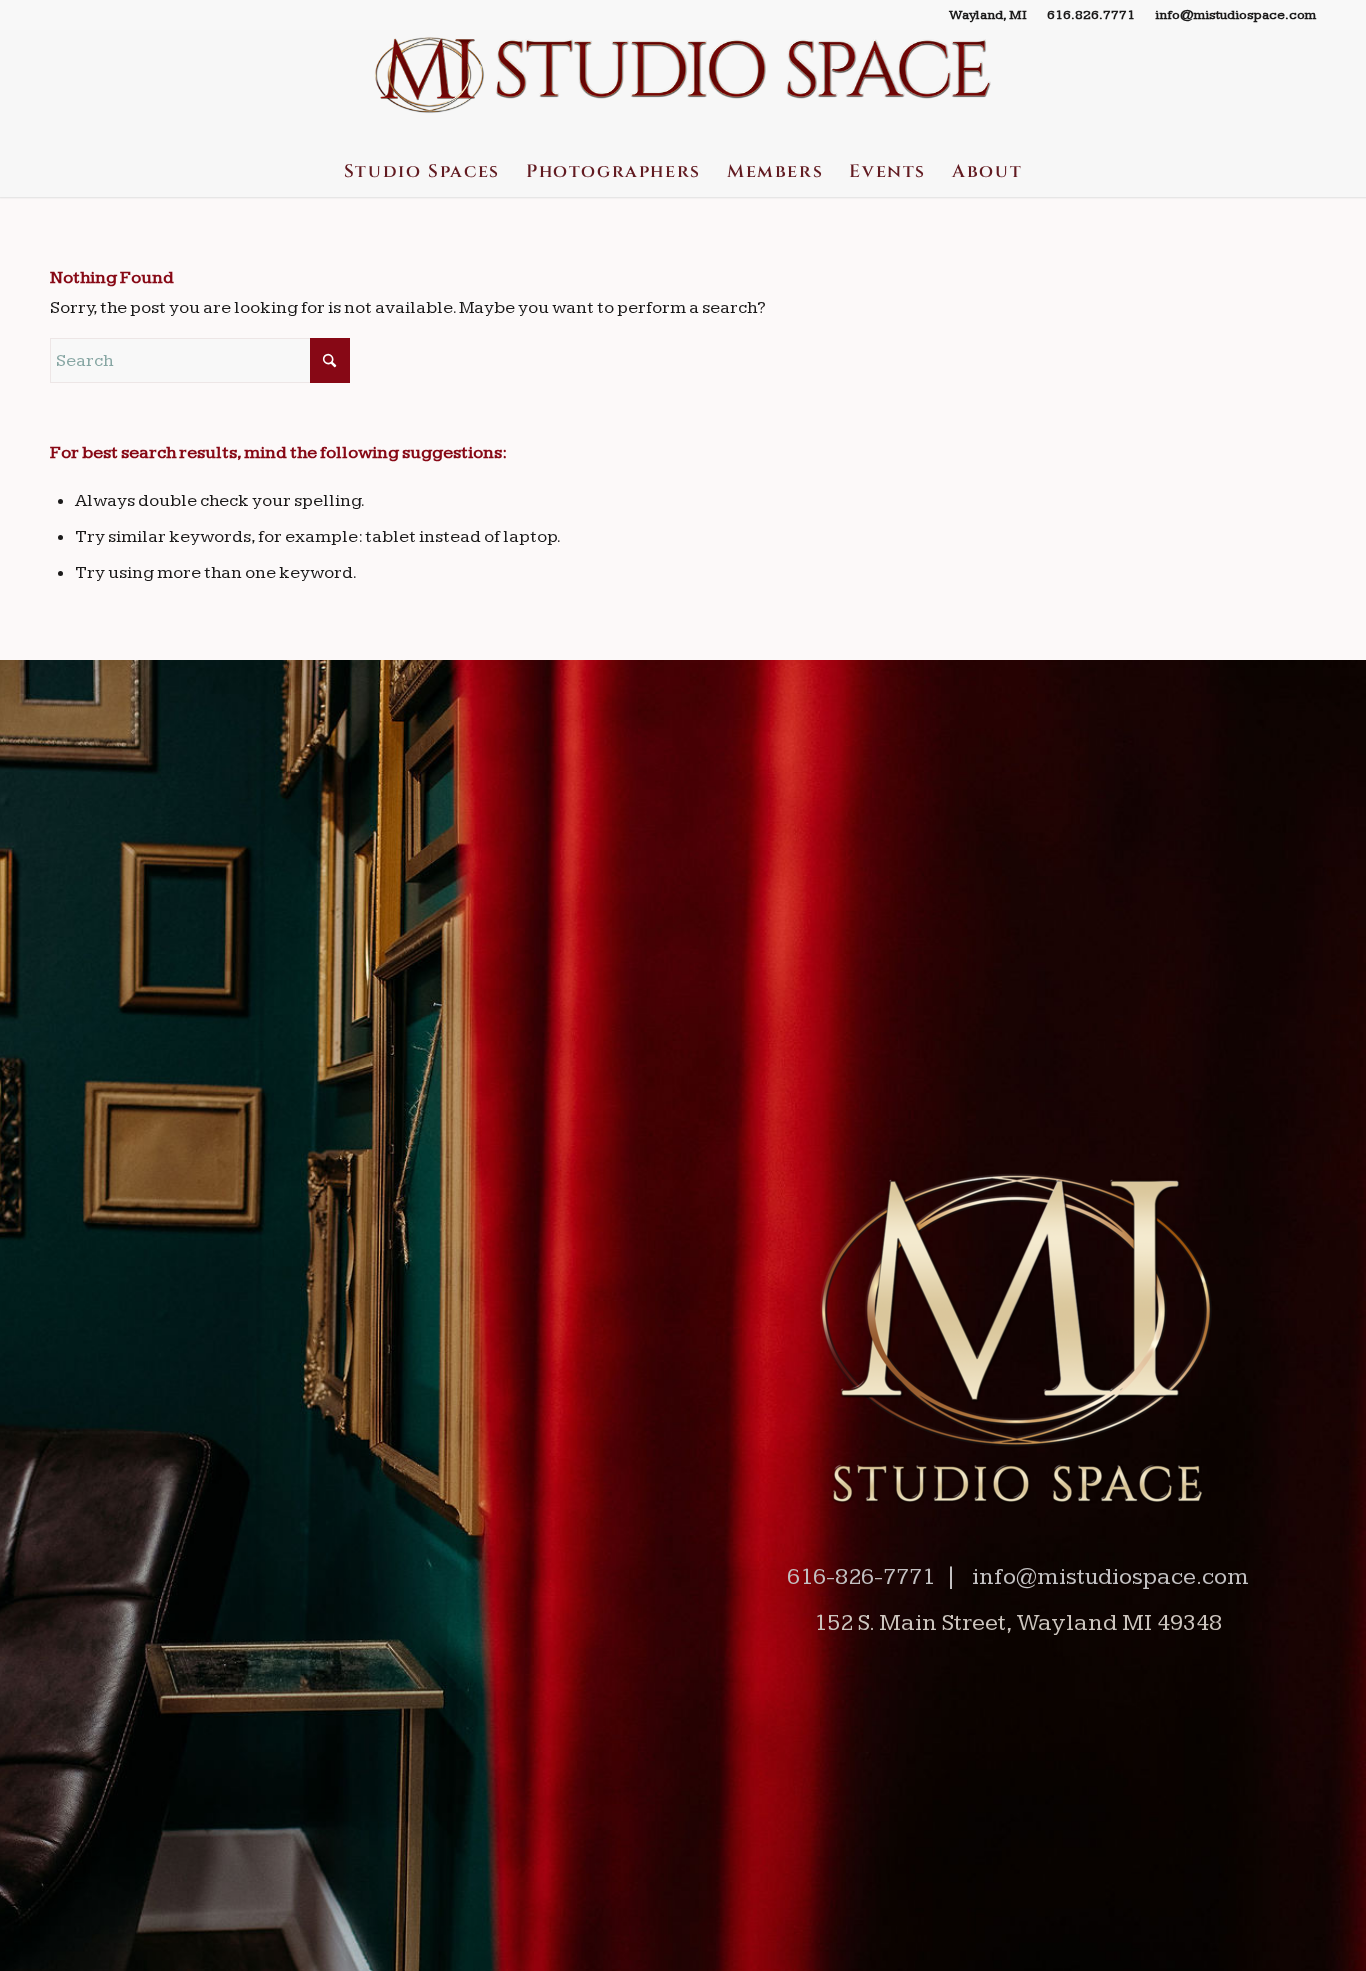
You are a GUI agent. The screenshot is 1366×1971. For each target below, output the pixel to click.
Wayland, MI (988, 15)
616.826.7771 (1091, 15)
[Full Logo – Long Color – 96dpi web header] (683, 88)
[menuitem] (988, 15)
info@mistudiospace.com (1235, 15)
